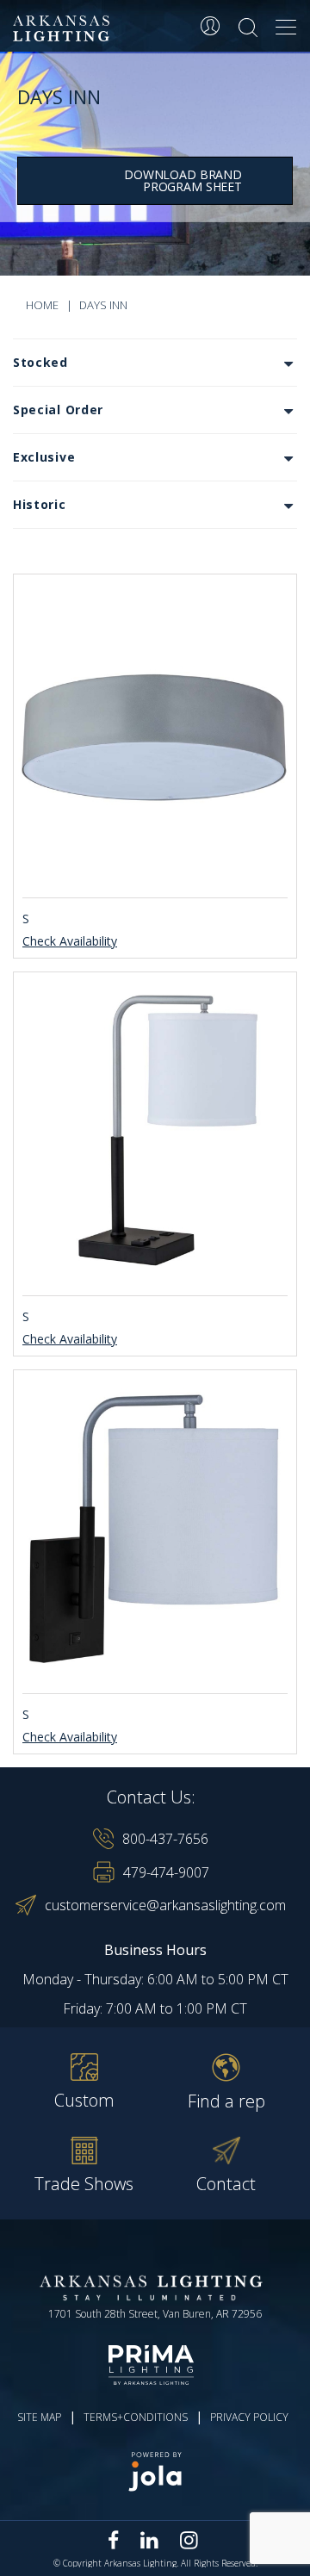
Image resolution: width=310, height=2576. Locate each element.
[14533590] (155, 1131)
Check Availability (70, 942)
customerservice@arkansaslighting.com (165, 1905)
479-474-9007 (166, 1872)
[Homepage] (64, 29)
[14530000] (155, 733)
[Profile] (210, 26)
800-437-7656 (165, 1839)
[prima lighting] (155, 2365)
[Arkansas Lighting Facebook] (114, 2540)
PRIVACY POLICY (249, 2417)
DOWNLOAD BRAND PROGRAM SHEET (183, 180)
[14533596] (155, 1529)
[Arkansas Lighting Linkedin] (149, 2540)
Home (42, 305)
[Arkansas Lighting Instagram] (189, 2540)
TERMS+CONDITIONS (136, 2417)
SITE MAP (39, 2417)
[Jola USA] (155, 2471)
